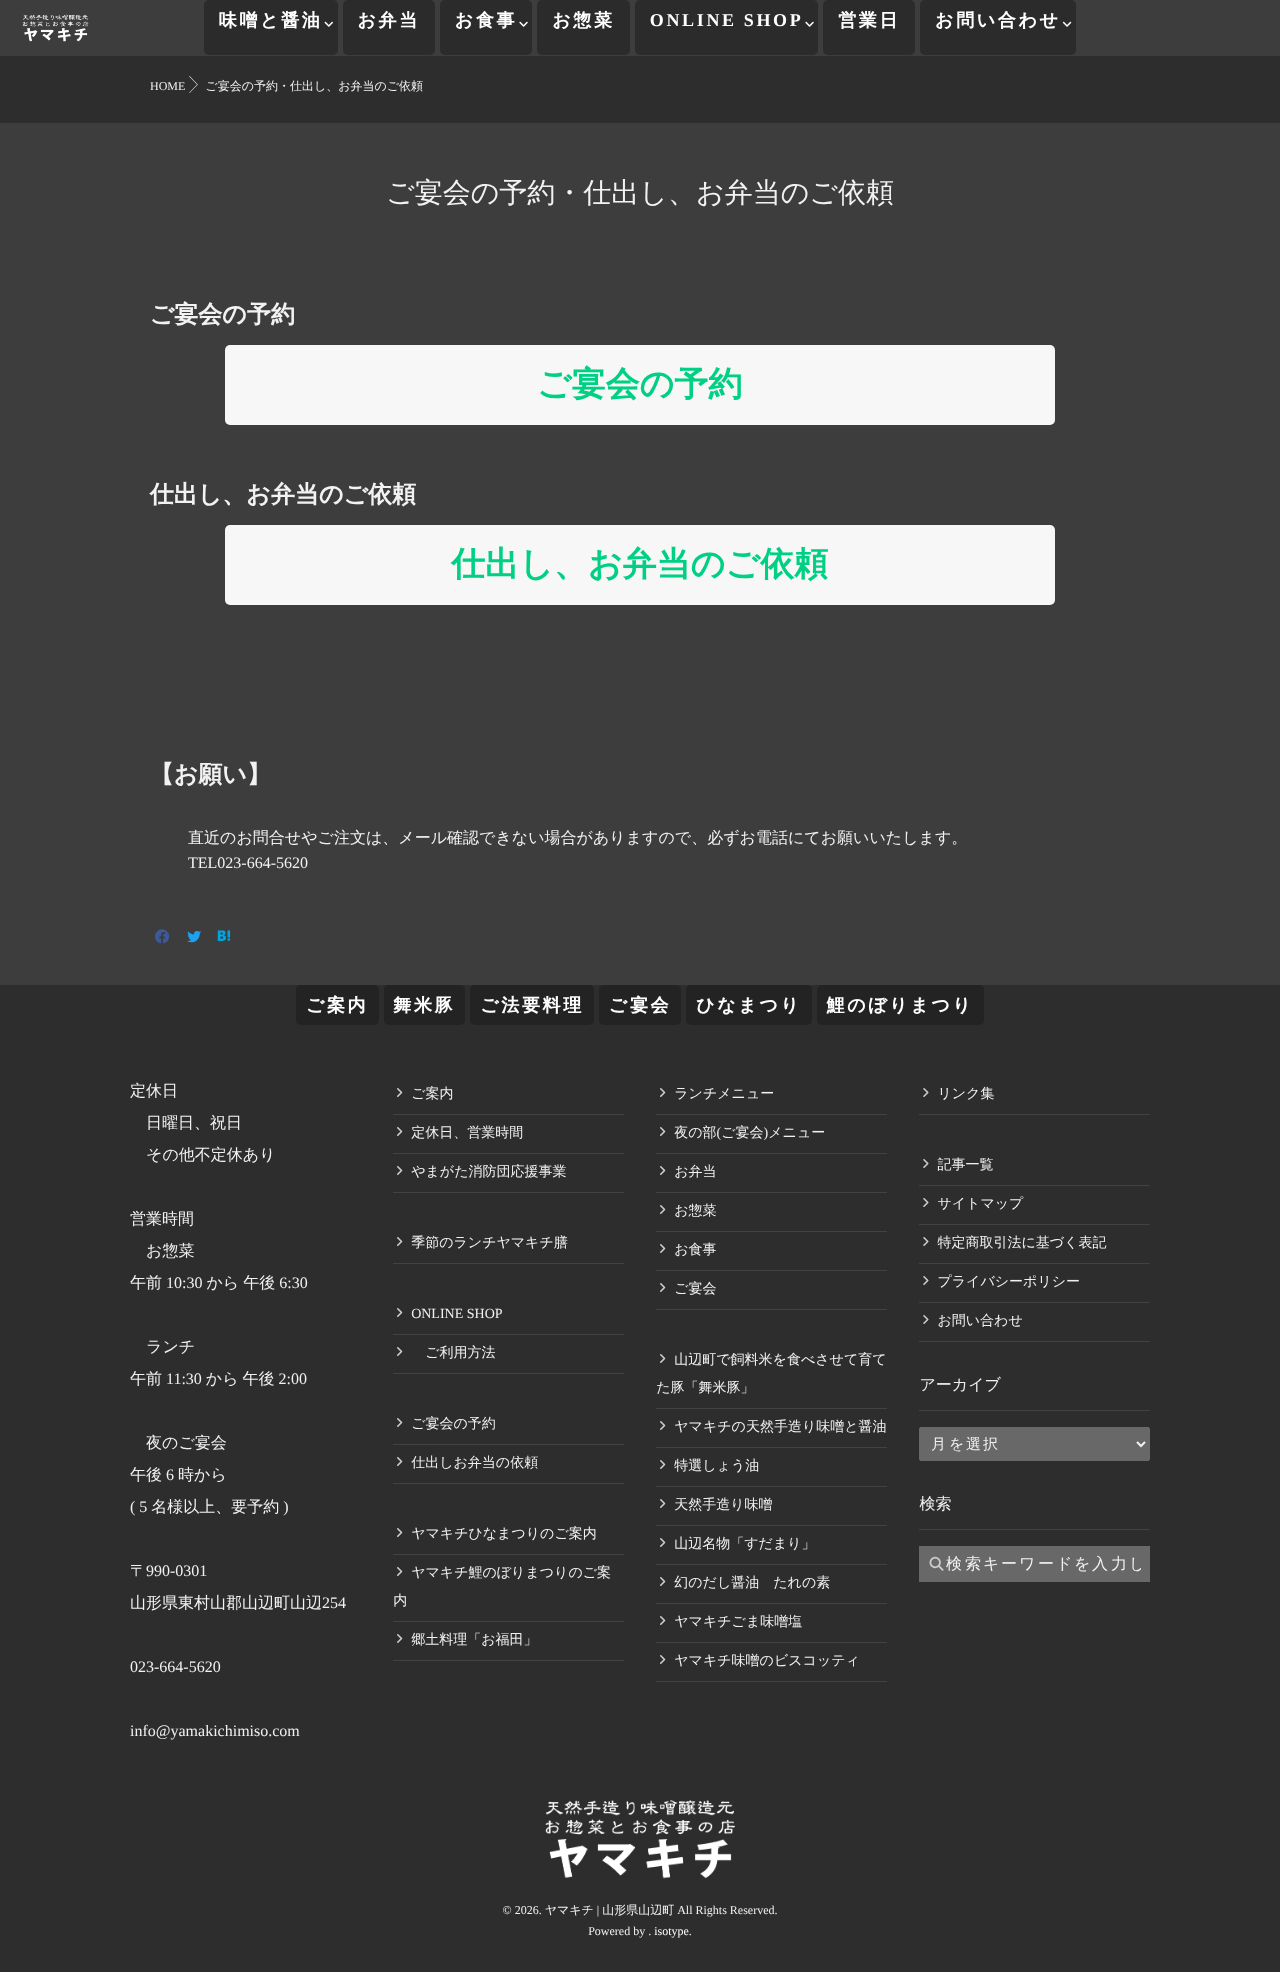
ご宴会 (640, 1005)
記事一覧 (965, 1165)
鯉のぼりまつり (900, 1005)
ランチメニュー (724, 1094)
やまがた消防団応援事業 (488, 1172)
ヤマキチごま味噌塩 (738, 1622)
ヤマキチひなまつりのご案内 (504, 1534)
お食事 (486, 20)
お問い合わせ (998, 20)
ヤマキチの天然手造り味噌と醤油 (780, 1427)
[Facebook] (162, 938)
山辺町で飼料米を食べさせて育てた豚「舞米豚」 (771, 1374)
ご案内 (337, 1005)
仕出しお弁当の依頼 (474, 1463)
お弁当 (389, 20)
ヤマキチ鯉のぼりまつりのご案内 (502, 1587)
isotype (671, 1931)
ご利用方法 (453, 1353)
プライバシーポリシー (1008, 1282)
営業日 (869, 20)
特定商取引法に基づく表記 (1021, 1243)
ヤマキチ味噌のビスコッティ (767, 1661)
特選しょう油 (716, 1466)
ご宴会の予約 (640, 384)
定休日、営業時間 (467, 1133)
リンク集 (965, 1094)
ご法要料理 (532, 1005)
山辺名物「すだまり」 (744, 1544)
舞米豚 (425, 1005)
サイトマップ (980, 1204)
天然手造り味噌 (723, 1505)
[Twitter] (194, 938)
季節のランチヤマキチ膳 (489, 1243)
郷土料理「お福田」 (474, 1640)
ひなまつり (748, 1005)
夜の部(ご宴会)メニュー (749, 1133)
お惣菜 (583, 20)
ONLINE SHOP (727, 20)
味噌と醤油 (271, 20)
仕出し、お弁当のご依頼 (639, 564)
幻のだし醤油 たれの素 (752, 1583)
